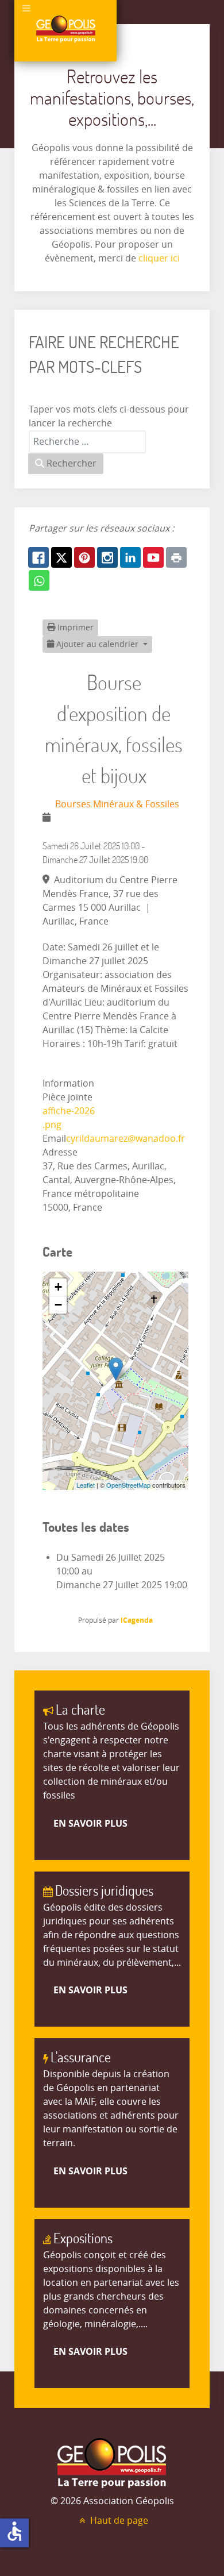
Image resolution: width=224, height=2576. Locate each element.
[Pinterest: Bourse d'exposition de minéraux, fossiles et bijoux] (84, 557)
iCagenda (137, 1620)
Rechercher (70, 463)
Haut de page (118, 2521)
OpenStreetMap (128, 1485)
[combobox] (87, 442)
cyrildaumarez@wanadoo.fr (125, 1139)
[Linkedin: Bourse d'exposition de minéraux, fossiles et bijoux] (130, 557)
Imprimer (74, 628)
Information (68, 1083)
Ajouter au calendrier (97, 644)
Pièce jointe (67, 1097)
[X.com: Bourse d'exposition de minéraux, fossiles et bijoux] (61, 557)
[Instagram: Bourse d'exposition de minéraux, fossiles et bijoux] (107, 557)
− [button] (58, 1305)
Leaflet (86, 1485)
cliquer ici (158, 258)
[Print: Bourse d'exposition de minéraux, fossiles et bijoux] (176, 557)
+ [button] (58, 1287)
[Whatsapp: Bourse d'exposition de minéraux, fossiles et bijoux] (39, 580)
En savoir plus (90, 1823)
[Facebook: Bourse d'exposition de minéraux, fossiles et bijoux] (38, 557)
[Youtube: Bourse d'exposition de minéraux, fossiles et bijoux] (153, 557)
